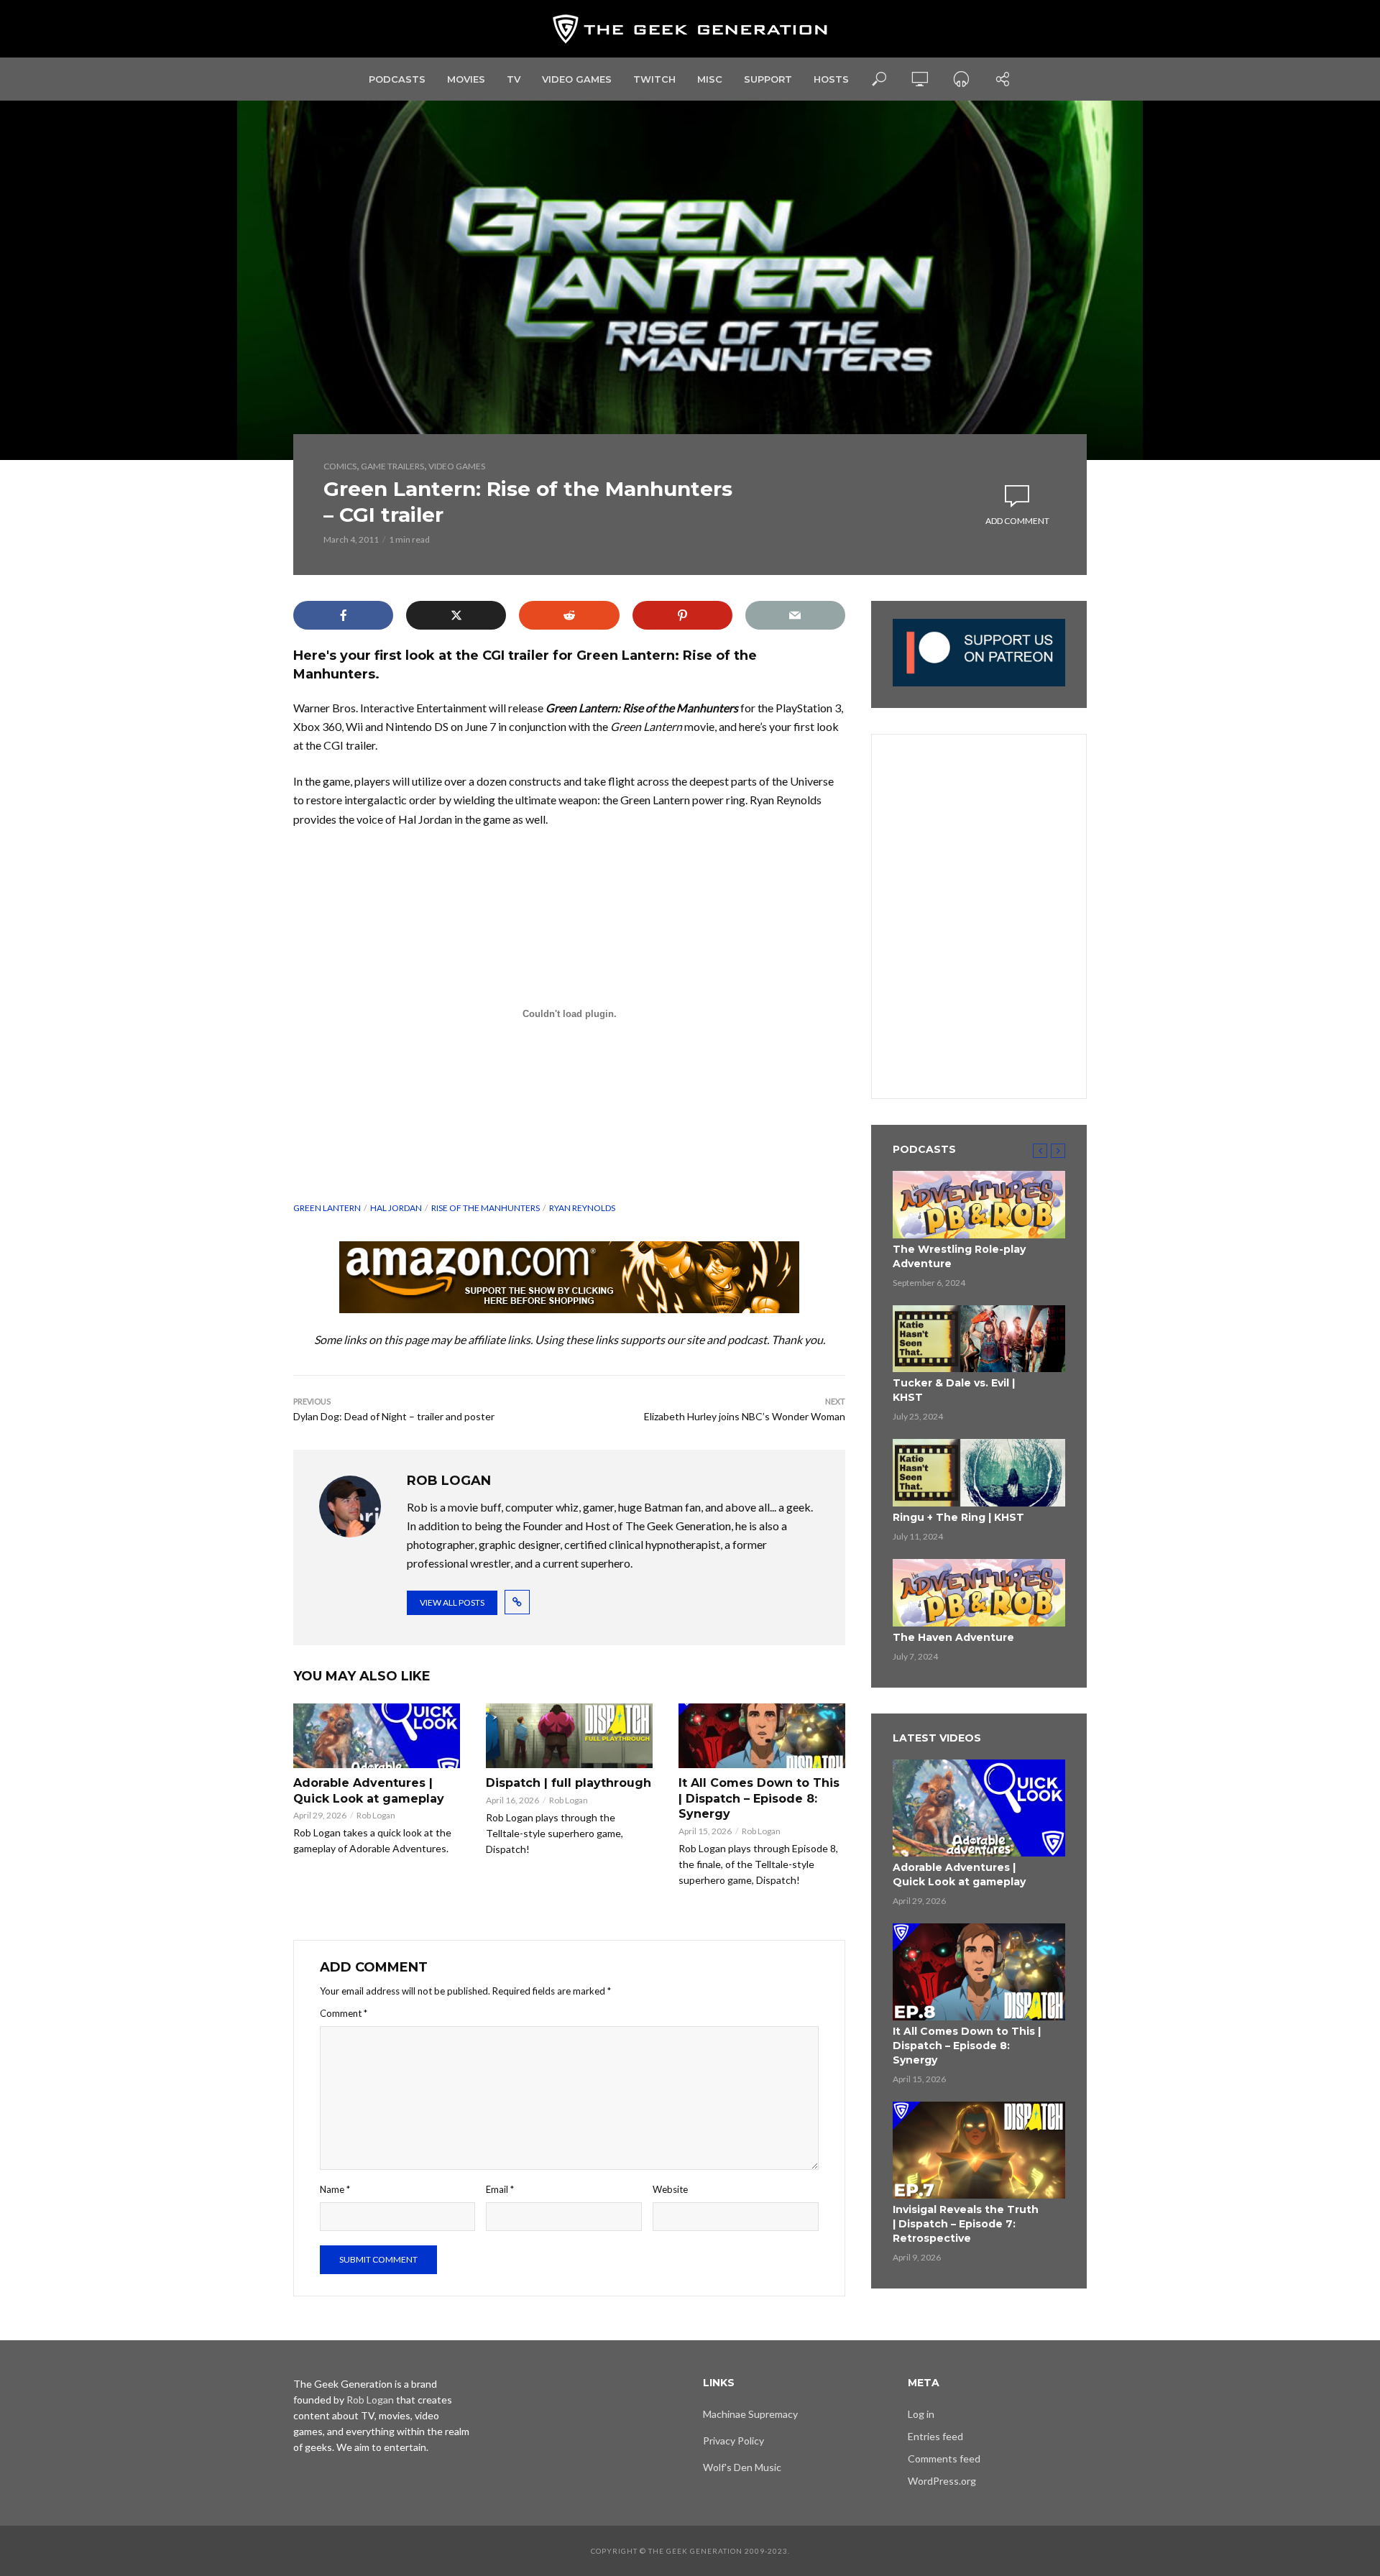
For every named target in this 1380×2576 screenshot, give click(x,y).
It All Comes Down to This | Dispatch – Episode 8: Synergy (759, 1798)
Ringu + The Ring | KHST (958, 1517)
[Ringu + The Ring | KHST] (979, 1473)
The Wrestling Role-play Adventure (959, 1256)
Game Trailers (392, 466)
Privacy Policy (733, 2441)
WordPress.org (942, 2481)
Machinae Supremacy (750, 2414)
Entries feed (935, 2436)
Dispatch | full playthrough (569, 1783)
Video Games (577, 79)
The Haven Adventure (953, 1637)
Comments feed (944, 2458)
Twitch (654, 79)
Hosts (831, 79)
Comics (340, 466)
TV (514, 79)
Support (768, 79)
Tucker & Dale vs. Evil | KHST (954, 1390)
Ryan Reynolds (582, 1208)
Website (670, 2189)
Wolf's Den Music (742, 2467)
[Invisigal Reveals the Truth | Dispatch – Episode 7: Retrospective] (979, 2150)
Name (335, 2189)
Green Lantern (327, 1208)
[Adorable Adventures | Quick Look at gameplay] (377, 1736)
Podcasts (397, 79)
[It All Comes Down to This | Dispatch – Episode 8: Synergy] (762, 1736)
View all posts (452, 1602)
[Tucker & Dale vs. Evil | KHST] (979, 1339)
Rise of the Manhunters (486, 1208)
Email (500, 2189)
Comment (344, 2013)
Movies (466, 79)
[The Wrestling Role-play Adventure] (979, 1205)
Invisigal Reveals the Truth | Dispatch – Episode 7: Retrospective (966, 2224)
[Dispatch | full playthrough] (569, 1736)
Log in (921, 2414)
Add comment (1017, 521)
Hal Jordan (396, 1208)
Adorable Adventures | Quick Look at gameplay (369, 1791)
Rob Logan (376, 1815)
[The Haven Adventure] (979, 1593)
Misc (710, 79)
